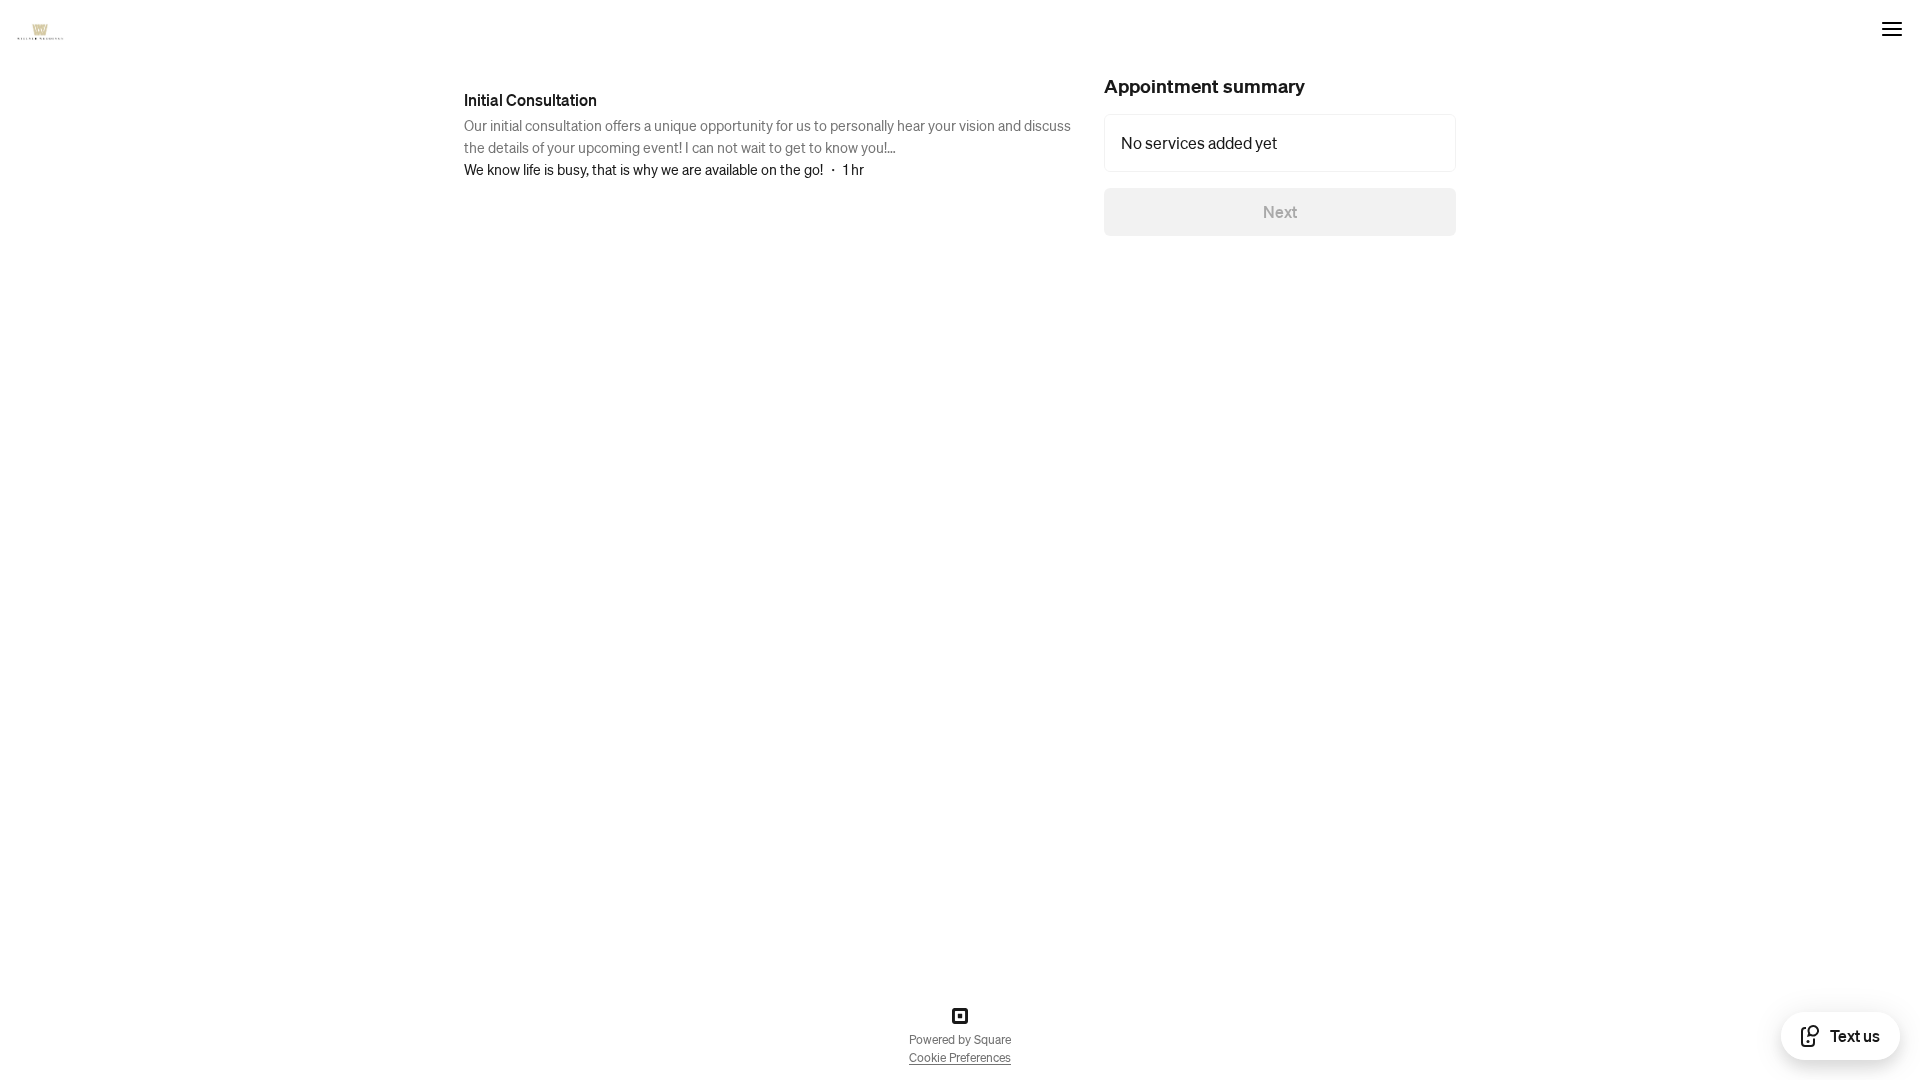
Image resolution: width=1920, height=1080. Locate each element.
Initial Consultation (530, 99)
